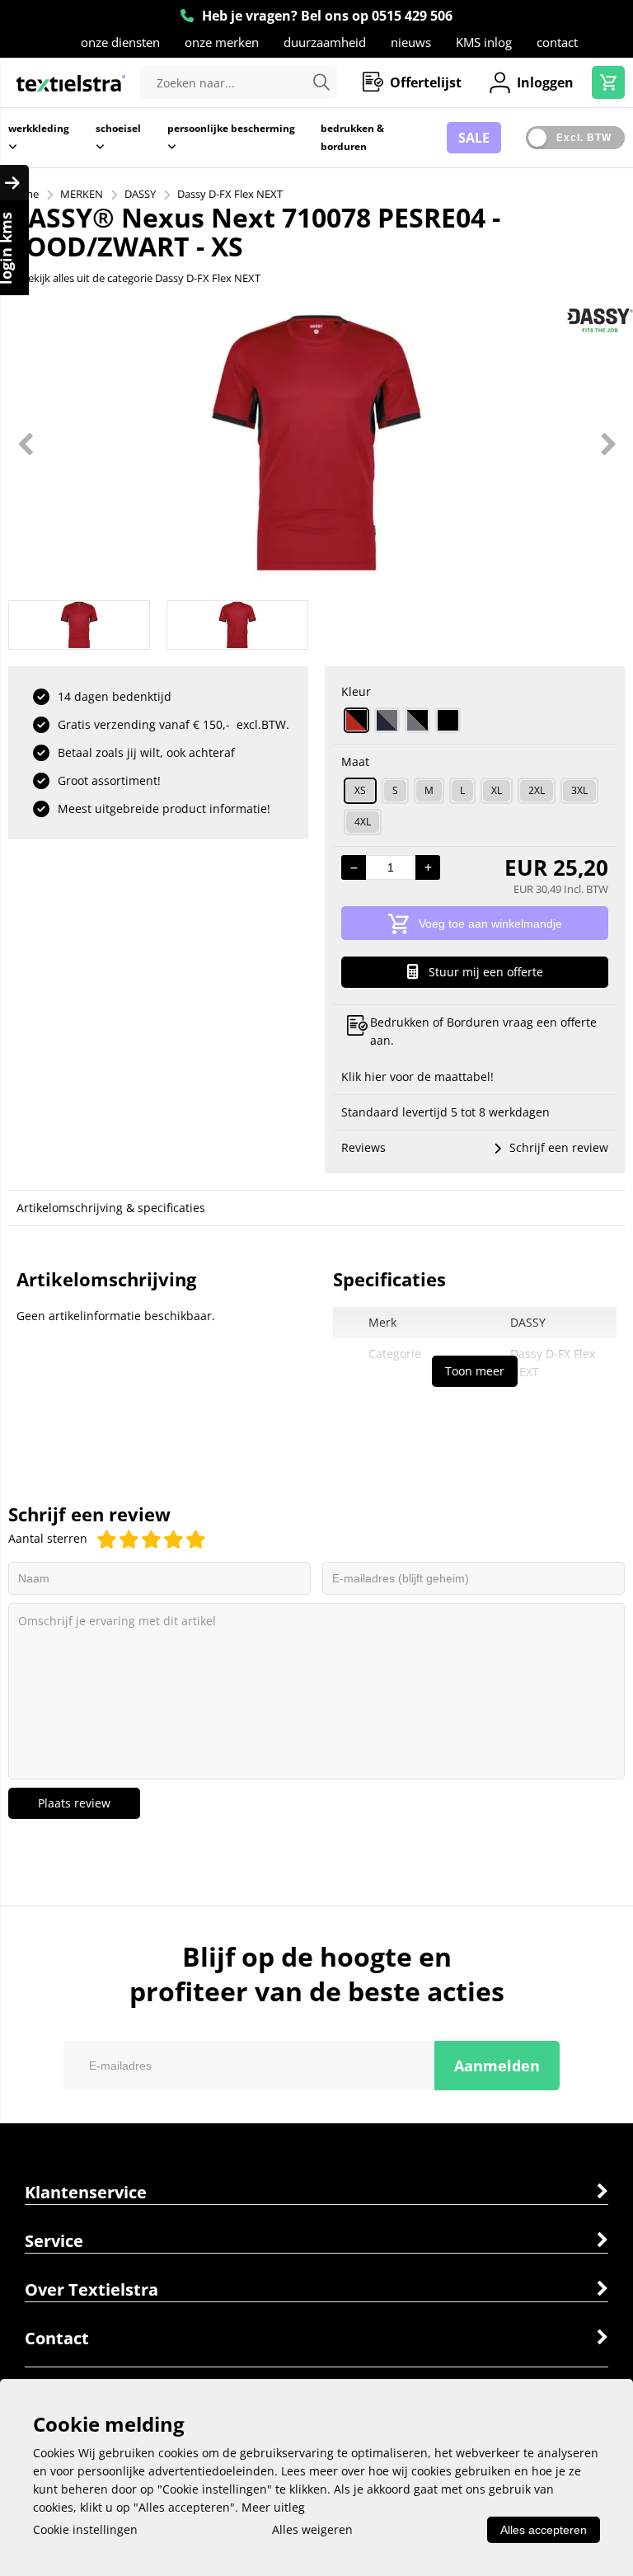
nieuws (411, 42)
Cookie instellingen (85, 2529)
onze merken (222, 42)
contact (557, 42)
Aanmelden (497, 2066)
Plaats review (74, 1803)
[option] (316, 444)
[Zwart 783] (448, 720)
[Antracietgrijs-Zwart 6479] (417, 720)
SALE (474, 138)
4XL (363, 822)
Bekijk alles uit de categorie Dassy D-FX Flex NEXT (141, 278)
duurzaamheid (325, 42)
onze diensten (120, 42)
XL (497, 790)
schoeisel (118, 128)
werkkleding (39, 128)
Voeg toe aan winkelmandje (490, 924)
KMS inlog (484, 42)
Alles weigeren (312, 2529)
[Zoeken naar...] (321, 82)
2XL (537, 790)
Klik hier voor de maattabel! (417, 1076)
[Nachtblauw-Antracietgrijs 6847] (387, 720)
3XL (579, 790)
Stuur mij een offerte (486, 972)
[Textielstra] (71, 83)
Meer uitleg (273, 2507)
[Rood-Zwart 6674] (356, 720)
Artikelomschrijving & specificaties (111, 1208)
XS (360, 790)
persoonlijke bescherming (231, 128)
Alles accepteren (544, 2530)
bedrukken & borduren (352, 137)
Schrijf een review (559, 1147)
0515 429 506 (412, 16)
